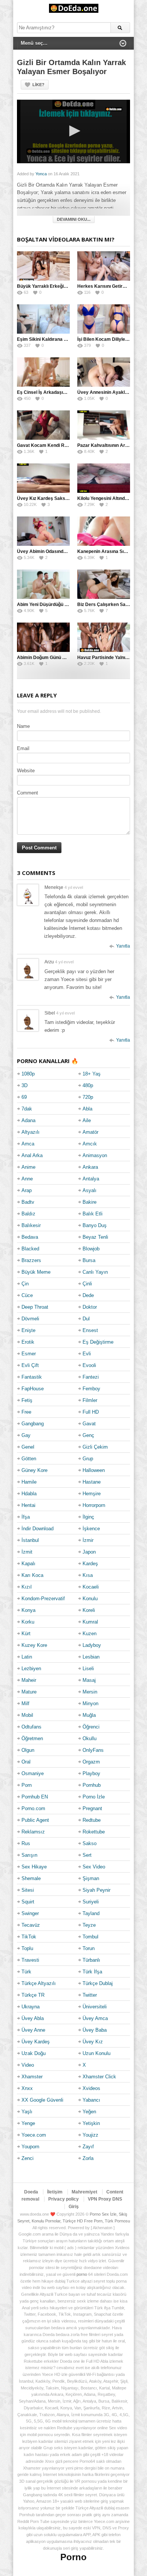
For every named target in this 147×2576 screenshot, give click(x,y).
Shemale (31, 1878)
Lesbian (91, 1657)
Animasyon (95, 1155)
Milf (25, 1703)
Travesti (30, 1960)
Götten (29, 1459)
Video (28, 2065)
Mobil (27, 1715)
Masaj (89, 1680)
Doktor (90, 1307)
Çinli (87, 1284)
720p (88, 1097)
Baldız (28, 1214)
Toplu (27, 1948)
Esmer (29, 1354)
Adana (28, 1120)
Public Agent (35, 1820)
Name (23, 726)
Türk (26, 1972)
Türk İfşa (92, 1972)
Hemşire (92, 1494)
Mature (29, 1692)
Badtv (28, 1202)
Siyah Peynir (96, 1890)
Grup (88, 1459)
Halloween (94, 1470)
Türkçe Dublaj (98, 1983)
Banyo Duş (95, 1225)
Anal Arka (32, 1155)
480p (88, 1085)
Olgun (28, 1750)
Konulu (90, 1599)
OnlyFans (93, 1750)
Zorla (88, 2158)
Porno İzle (94, 1797)
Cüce (27, 1295)
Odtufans (31, 1727)
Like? (38, 85)
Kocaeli (91, 1587)
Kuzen (90, 1634)
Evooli (89, 1365)
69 (24, 1097)
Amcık (90, 1144)
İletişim (55, 2192)
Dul (86, 1319)
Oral (26, 1762)
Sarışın (29, 1855)
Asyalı (90, 1190)
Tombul (90, 1937)
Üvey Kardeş (36, 2042)
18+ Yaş (92, 1074)
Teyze (89, 1925)
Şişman (91, 1878)
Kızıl (27, 1587)
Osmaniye (33, 1773)
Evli (87, 1354)
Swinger (30, 1913)
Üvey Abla (33, 2018)
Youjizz (90, 2135)
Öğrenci (91, 1727)
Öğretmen (32, 1738)
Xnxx (27, 2088)
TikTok (29, 1937)
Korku (28, 1622)
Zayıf (88, 2147)
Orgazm (91, 1762)
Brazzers (31, 1260)
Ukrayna (31, 2007)
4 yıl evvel (74, 887)
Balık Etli (93, 1214)
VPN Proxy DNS (105, 2199)
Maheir (29, 1680)
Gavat (89, 1424)
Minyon (90, 1703)
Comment (28, 793)
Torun (89, 1948)
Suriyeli (91, 1902)
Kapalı (28, 1564)
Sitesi (28, 1890)
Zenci (28, 2158)
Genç (88, 1435)
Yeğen (89, 2112)
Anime (28, 1167)
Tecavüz (31, 1925)
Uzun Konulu (96, 2053)
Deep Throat (35, 1307)
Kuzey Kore (34, 1645)
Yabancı (91, 2100)
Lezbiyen (31, 1668)
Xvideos (91, 2088)
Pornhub (92, 1785)
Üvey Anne (33, 2030)
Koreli (89, 1610)
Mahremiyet (84, 2192)
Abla (87, 1109)
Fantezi (91, 1377)
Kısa (88, 1575)
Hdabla (29, 1494)
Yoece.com (34, 2135)
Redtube (92, 1820)
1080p (28, 1074)
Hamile (29, 1482)
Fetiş (27, 1400)
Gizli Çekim (95, 1447)
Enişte (28, 1330)
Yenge (28, 2123)
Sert (87, 1855)
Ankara (90, 1167)
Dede (88, 1295)
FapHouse (33, 1389)
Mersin (90, 1692)
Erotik (28, 1342)
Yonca (41, 174)
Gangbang (33, 1424)
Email (23, 748)
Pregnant (92, 1808)
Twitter (90, 1995)
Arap (27, 1190)
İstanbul (30, 1540)
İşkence (91, 1529)
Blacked (30, 1249)
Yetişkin (91, 2123)
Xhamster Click (99, 2077)
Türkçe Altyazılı (39, 1983)
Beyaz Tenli (95, 1237)
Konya (28, 1610)
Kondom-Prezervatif (43, 1599)
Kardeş (90, 1564)
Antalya (91, 1179)
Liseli (88, 1668)
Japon (89, 1552)
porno (82, 2274)
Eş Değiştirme (98, 1342)
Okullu (90, 1738)
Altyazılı (31, 1132)
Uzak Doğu (34, 2053)
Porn (27, 1785)
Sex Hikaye (34, 1867)
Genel (28, 1447)
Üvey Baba (95, 2030)
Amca (28, 1144)
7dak (27, 1109)
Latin (27, 1657)
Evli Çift (30, 1365)
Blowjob (91, 1249)
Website (26, 771)
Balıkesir (31, 1225)
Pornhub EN (35, 1797)
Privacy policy (64, 2199)
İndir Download (38, 1529)
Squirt (28, 1902)
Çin (25, 1284)
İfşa (26, 1517)
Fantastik (32, 1377)
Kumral (90, 1622)
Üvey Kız (93, 2042)
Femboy (91, 1389)
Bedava (30, 1237)
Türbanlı (91, 1960)
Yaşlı (27, 2112)
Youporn (30, 2147)
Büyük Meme (36, 1272)
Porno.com (33, 1808)
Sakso (90, 1843)
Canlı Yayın (95, 1272)
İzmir (88, 1540)
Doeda (31, 2192)
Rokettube (94, 1832)
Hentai (28, 1505)
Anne (27, 1179)
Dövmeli (30, 1319)
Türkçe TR (33, 1995)
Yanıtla (123, 946)
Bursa (89, 1260)
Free (26, 1412)
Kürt (26, 1634)
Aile (87, 1120)
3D (24, 1085)
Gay (26, 1435)
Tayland (91, 1913)
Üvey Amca (95, 2018)
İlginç (88, 1517)
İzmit (27, 1552)
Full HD (91, 1412)
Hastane (92, 1482)
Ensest (90, 1330)
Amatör (90, 1132)
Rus (26, 1843)
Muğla (89, 1715)
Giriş (74, 2207)
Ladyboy (92, 1645)
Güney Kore (34, 1470)
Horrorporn (94, 1505)
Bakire (90, 1202)
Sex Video (94, 1867)
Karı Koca (32, 1575)
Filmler (90, 1400)
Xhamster (32, 2077)
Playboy (91, 1773)
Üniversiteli (95, 2007)
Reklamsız (33, 1832)
